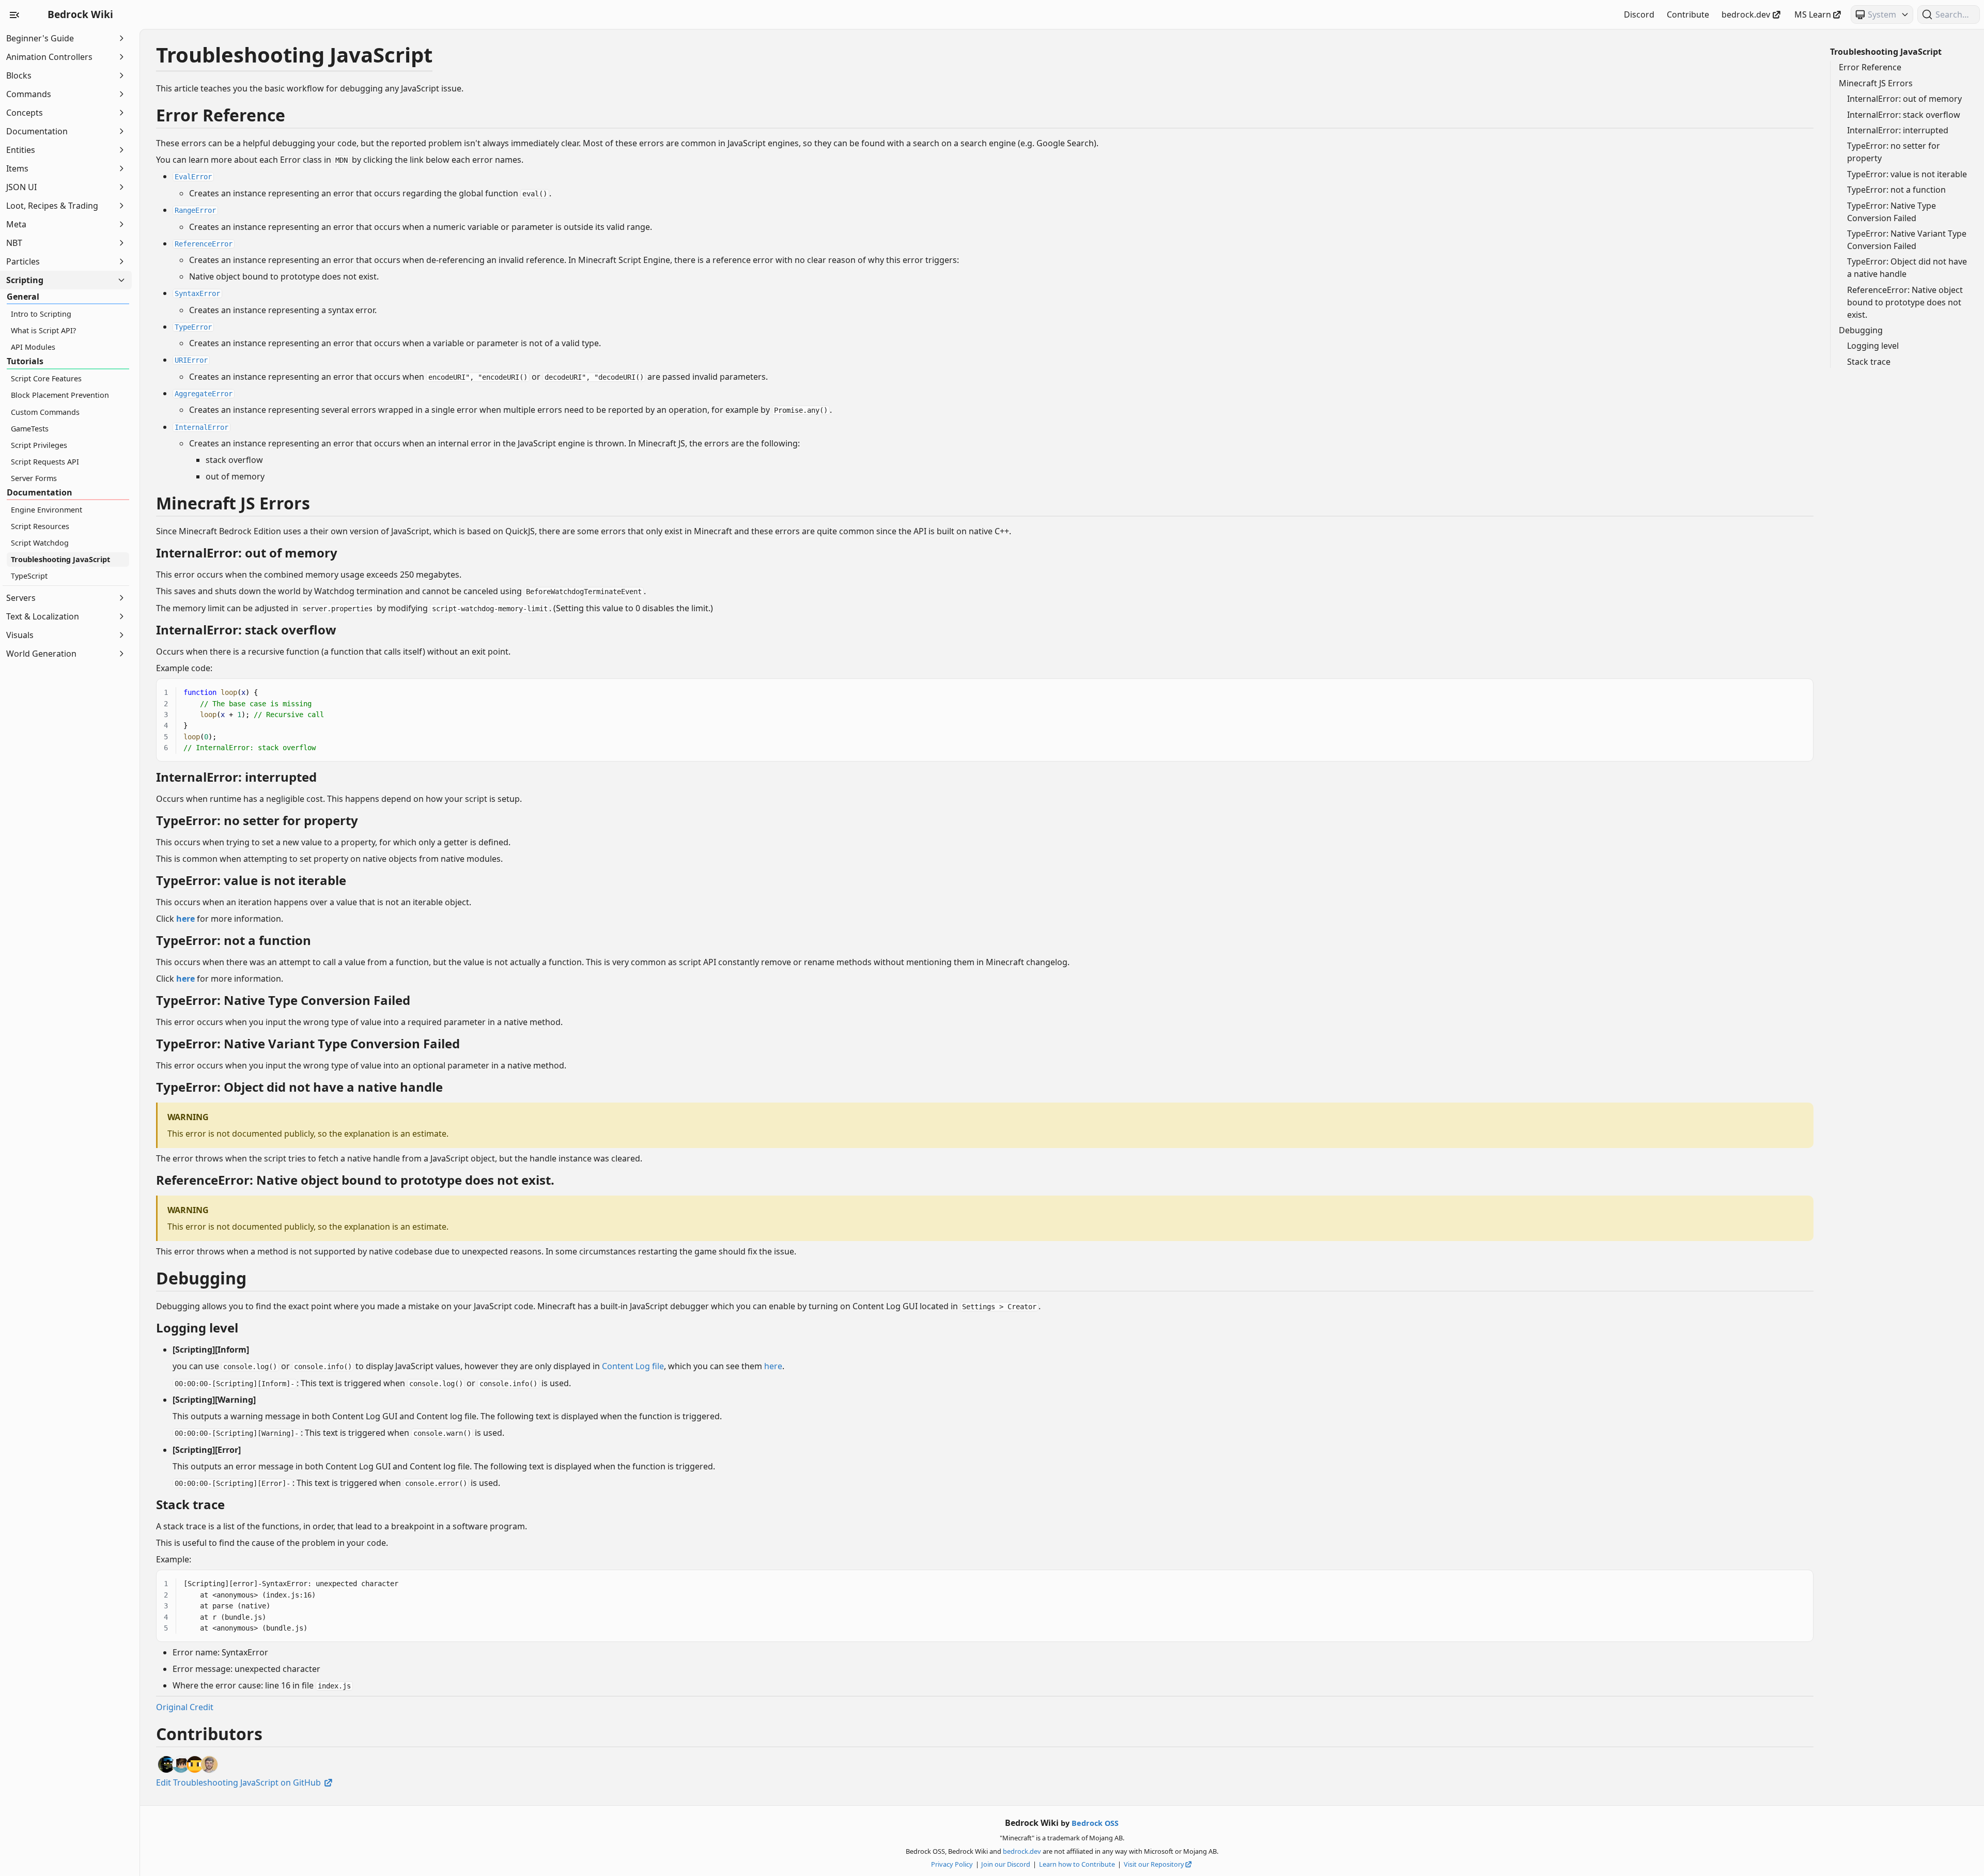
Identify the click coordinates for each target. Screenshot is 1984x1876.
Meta (16, 224)
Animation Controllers (49, 57)
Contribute (1688, 14)
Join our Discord (1006, 1864)
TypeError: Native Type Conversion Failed (1892, 212)
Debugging (1861, 330)
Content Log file (633, 1366)
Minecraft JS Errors (1876, 83)
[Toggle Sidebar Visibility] (14, 14)
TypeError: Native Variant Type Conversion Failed (1907, 240)
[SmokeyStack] (195, 1764)
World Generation (41, 654)
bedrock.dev (1746, 14)
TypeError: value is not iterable (1907, 174)
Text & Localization (43, 616)
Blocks (19, 75)
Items (17, 168)
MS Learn (1813, 14)
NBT (14, 243)
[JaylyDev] (181, 1764)
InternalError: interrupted (1898, 130)
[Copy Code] (1800, 686)
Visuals (20, 635)
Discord (1639, 14)
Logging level (1873, 346)
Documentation (37, 131)
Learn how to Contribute (1077, 1864)
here (773, 1366)
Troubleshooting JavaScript (1886, 52)
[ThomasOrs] (209, 1764)
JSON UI (21, 187)
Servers (21, 598)
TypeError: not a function (1896, 190)
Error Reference (1870, 67)
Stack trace (1869, 362)
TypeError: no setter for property (1894, 152)
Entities (21, 150)
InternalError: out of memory (1904, 99)
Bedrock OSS (1095, 1823)
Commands (29, 94)
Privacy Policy (952, 1864)
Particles (23, 261)
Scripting (25, 280)
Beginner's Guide (40, 38)
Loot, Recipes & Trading (52, 206)
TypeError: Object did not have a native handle (1907, 268)
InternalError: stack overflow (1904, 115)
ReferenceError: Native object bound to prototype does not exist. (1905, 302)
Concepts (25, 113)
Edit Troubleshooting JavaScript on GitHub (239, 1782)
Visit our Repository (1154, 1864)
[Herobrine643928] (166, 1764)
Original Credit (185, 1707)
